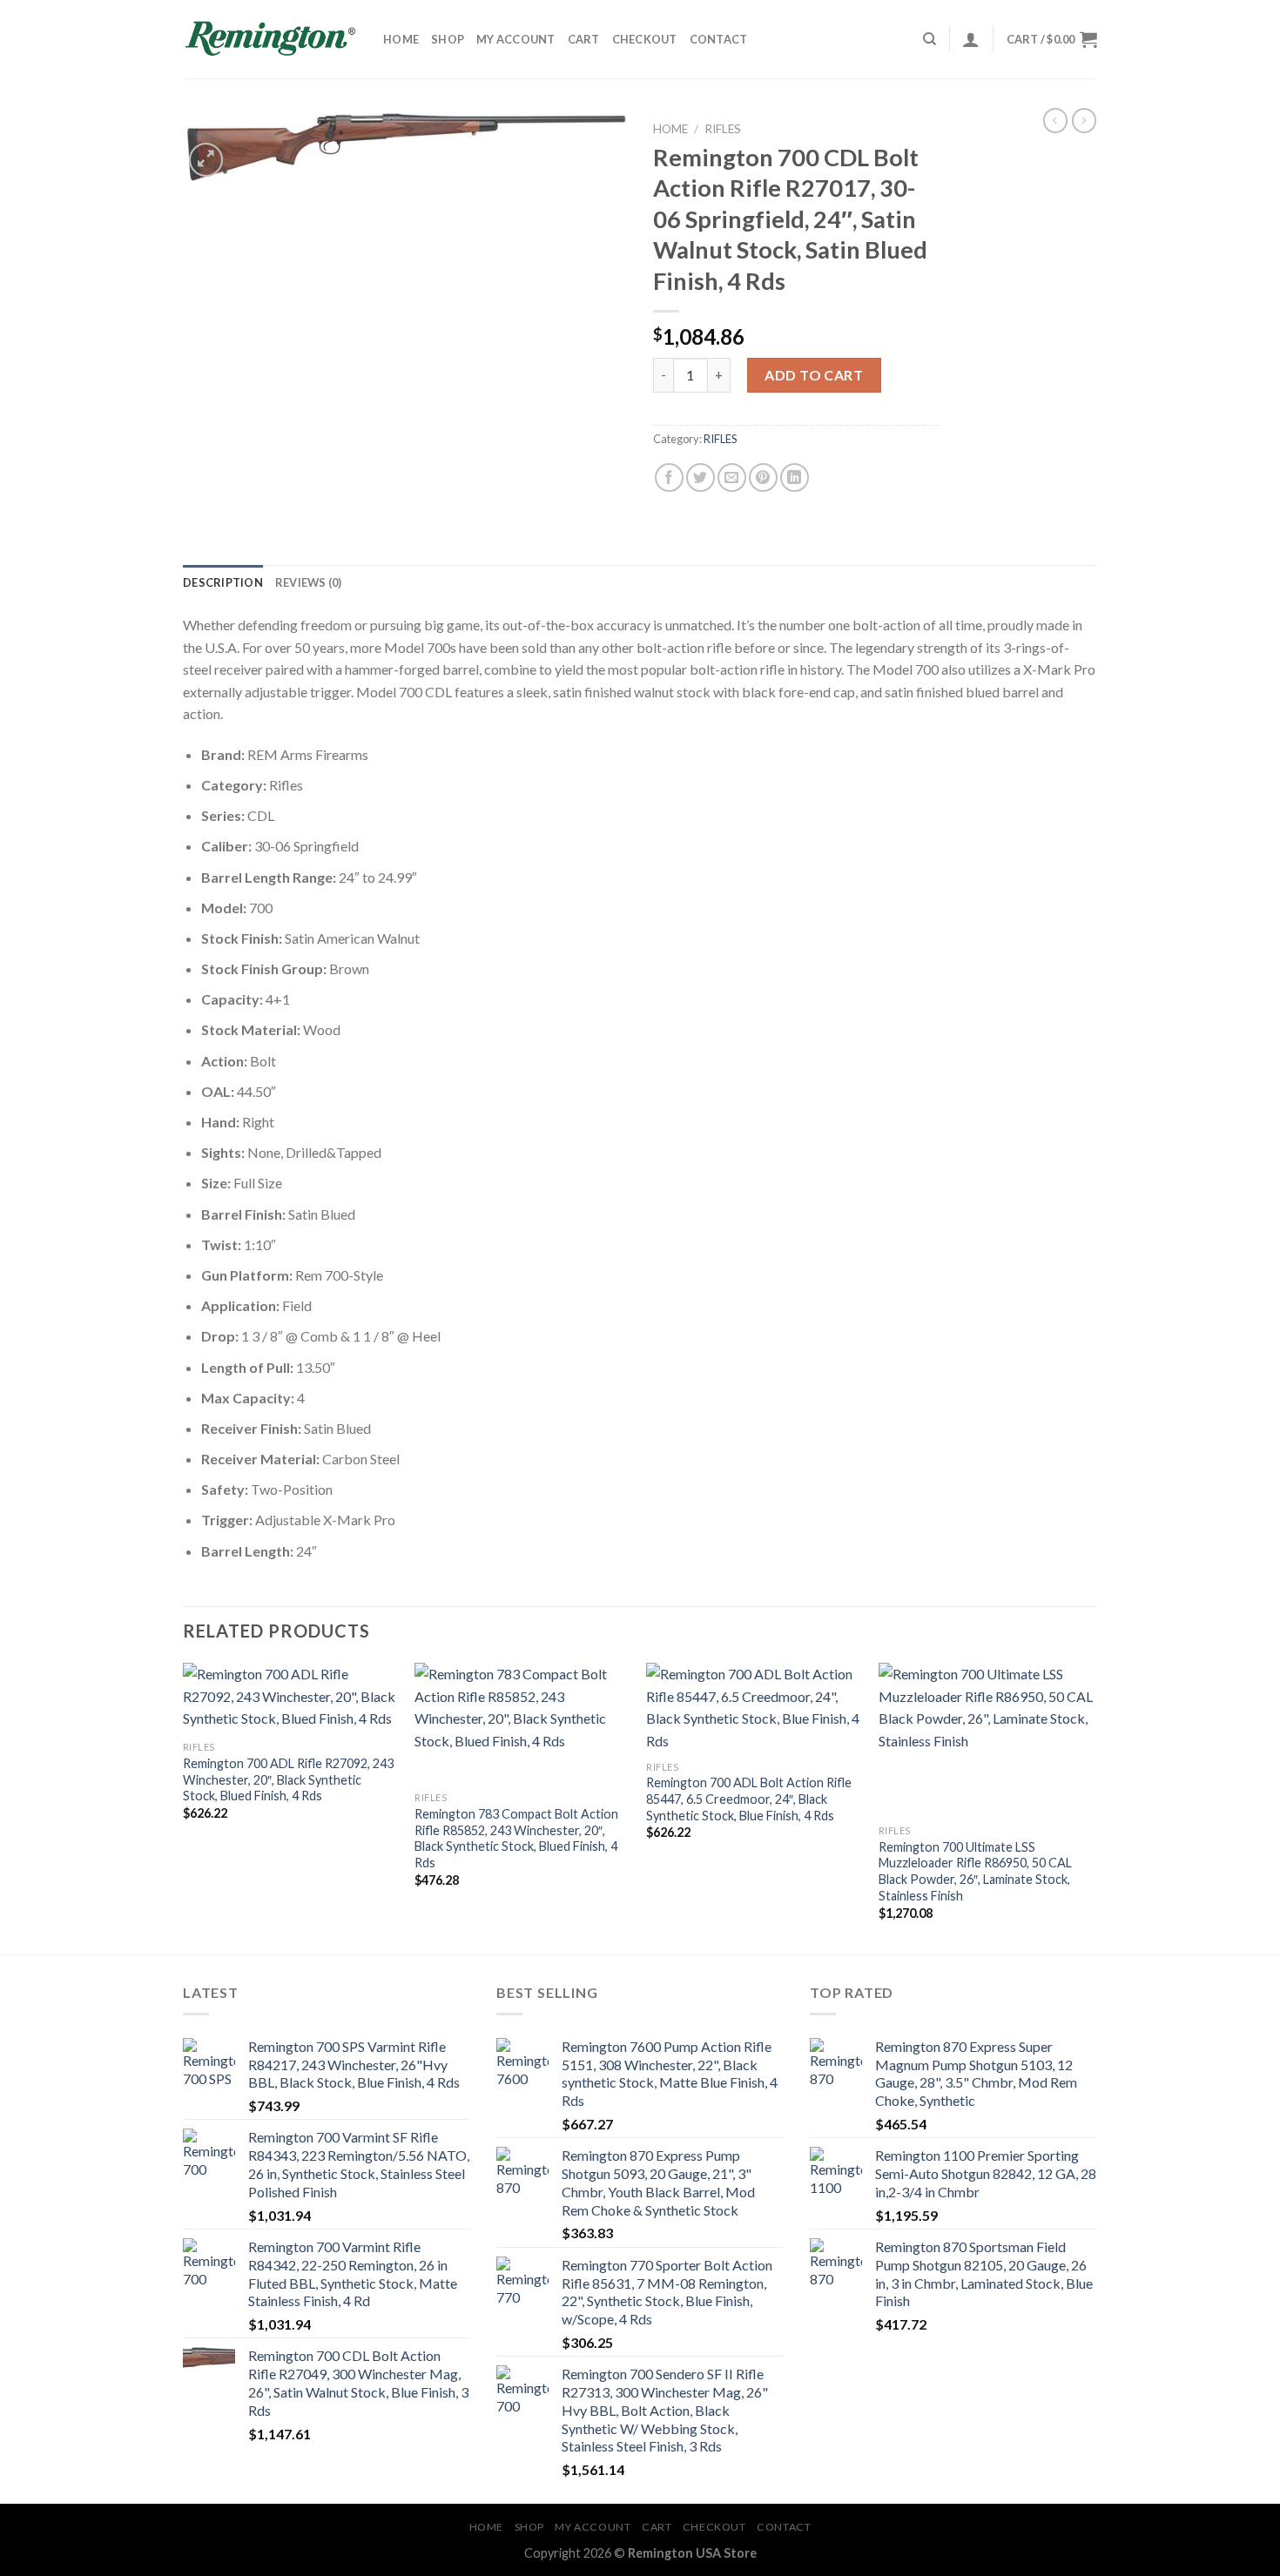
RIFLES (723, 129)
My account (516, 39)
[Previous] (184, 1807)
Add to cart (814, 375)
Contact (719, 39)
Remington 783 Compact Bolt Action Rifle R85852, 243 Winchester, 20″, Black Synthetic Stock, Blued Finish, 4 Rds (516, 1838)
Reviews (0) (309, 582)
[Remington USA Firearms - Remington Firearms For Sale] (270, 39)
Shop (448, 39)
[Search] (930, 39)
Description (223, 582)
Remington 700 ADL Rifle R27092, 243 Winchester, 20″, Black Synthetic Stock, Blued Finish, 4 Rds (288, 1779)
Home (401, 39)
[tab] (223, 582)
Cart (584, 39)
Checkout (645, 39)
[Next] (1092, 1807)
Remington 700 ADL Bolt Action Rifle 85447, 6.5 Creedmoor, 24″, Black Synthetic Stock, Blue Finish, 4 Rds (749, 1799)
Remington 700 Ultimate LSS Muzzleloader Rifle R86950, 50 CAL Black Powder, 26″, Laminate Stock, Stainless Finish (975, 1871)
